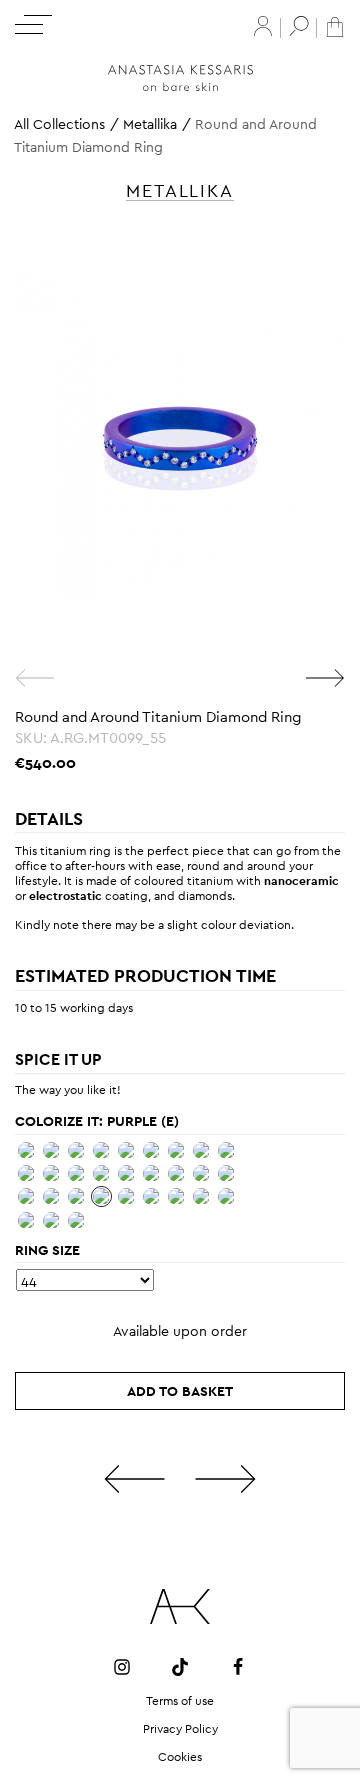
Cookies (180, 1757)
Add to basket (180, 1391)
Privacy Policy (180, 1729)
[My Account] (263, 26)
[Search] (299, 26)
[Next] (325, 678)
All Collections (59, 124)
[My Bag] (335, 25)
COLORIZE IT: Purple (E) (97, 1121)
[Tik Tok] (180, 1666)
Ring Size (47, 1250)
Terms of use (180, 1701)
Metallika (150, 124)
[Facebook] (238, 1666)
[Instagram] (122, 1666)
